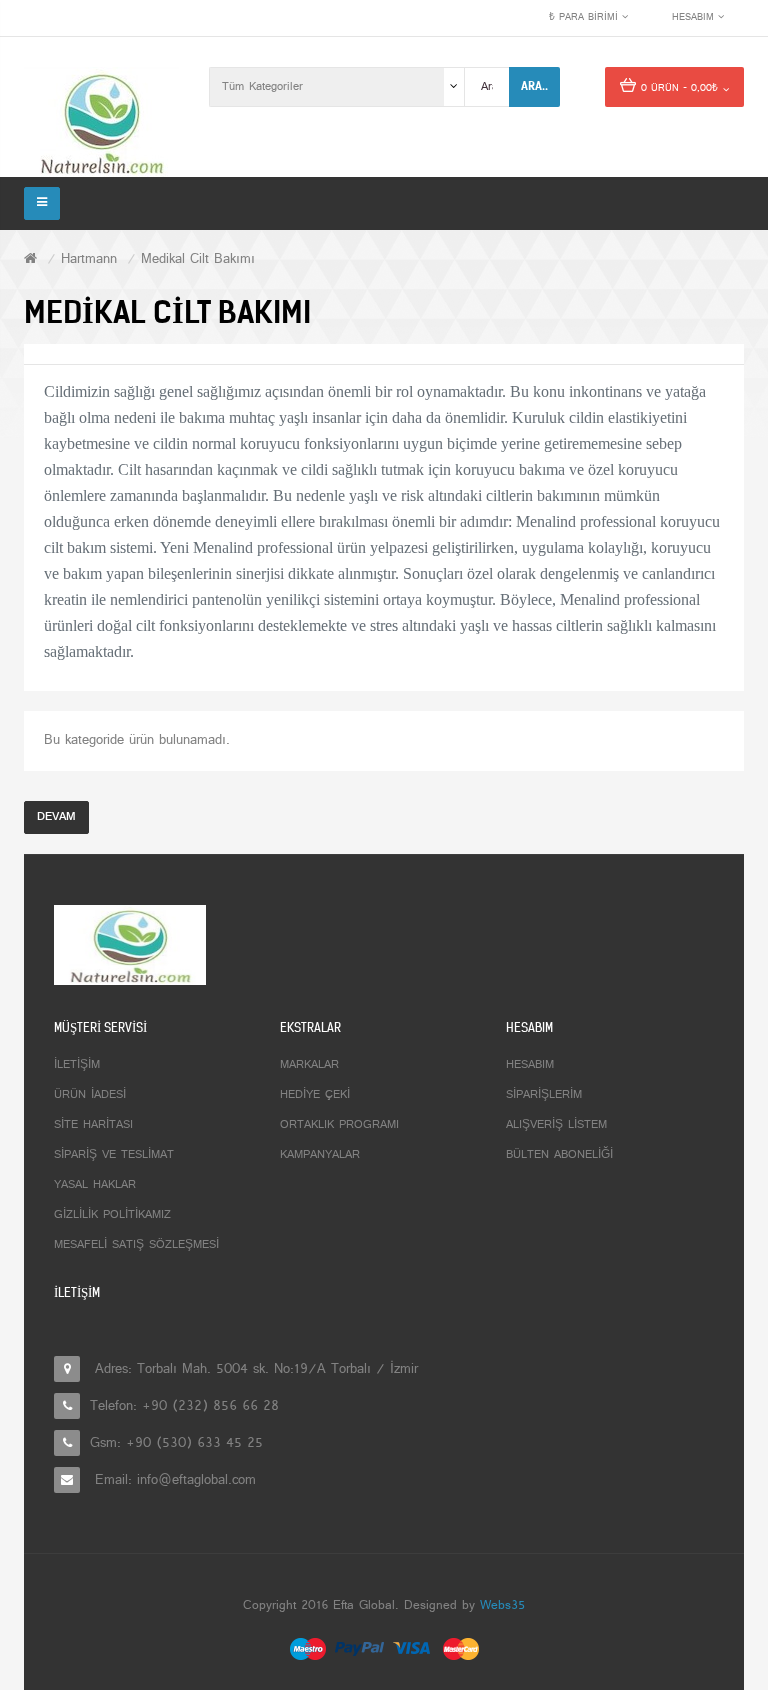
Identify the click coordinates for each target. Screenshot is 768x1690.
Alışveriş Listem (556, 1125)
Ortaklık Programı (339, 1125)
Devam (56, 817)
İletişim (77, 1065)
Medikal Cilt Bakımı (198, 259)
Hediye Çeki (315, 1095)
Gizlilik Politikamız (112, 1215)
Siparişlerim (544, 1095)
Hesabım (530, 1065)
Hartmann (89, 259)
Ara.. (534, 86)
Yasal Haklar (95, 1185)
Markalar (309, 1065)
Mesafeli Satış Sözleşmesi (136, 1245)
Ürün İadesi (90, 1095)
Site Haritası (93, 1125)
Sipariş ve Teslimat (114, 1155)
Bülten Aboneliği (559, 1155)
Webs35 (502, 1606)
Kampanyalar (320, 1155)
